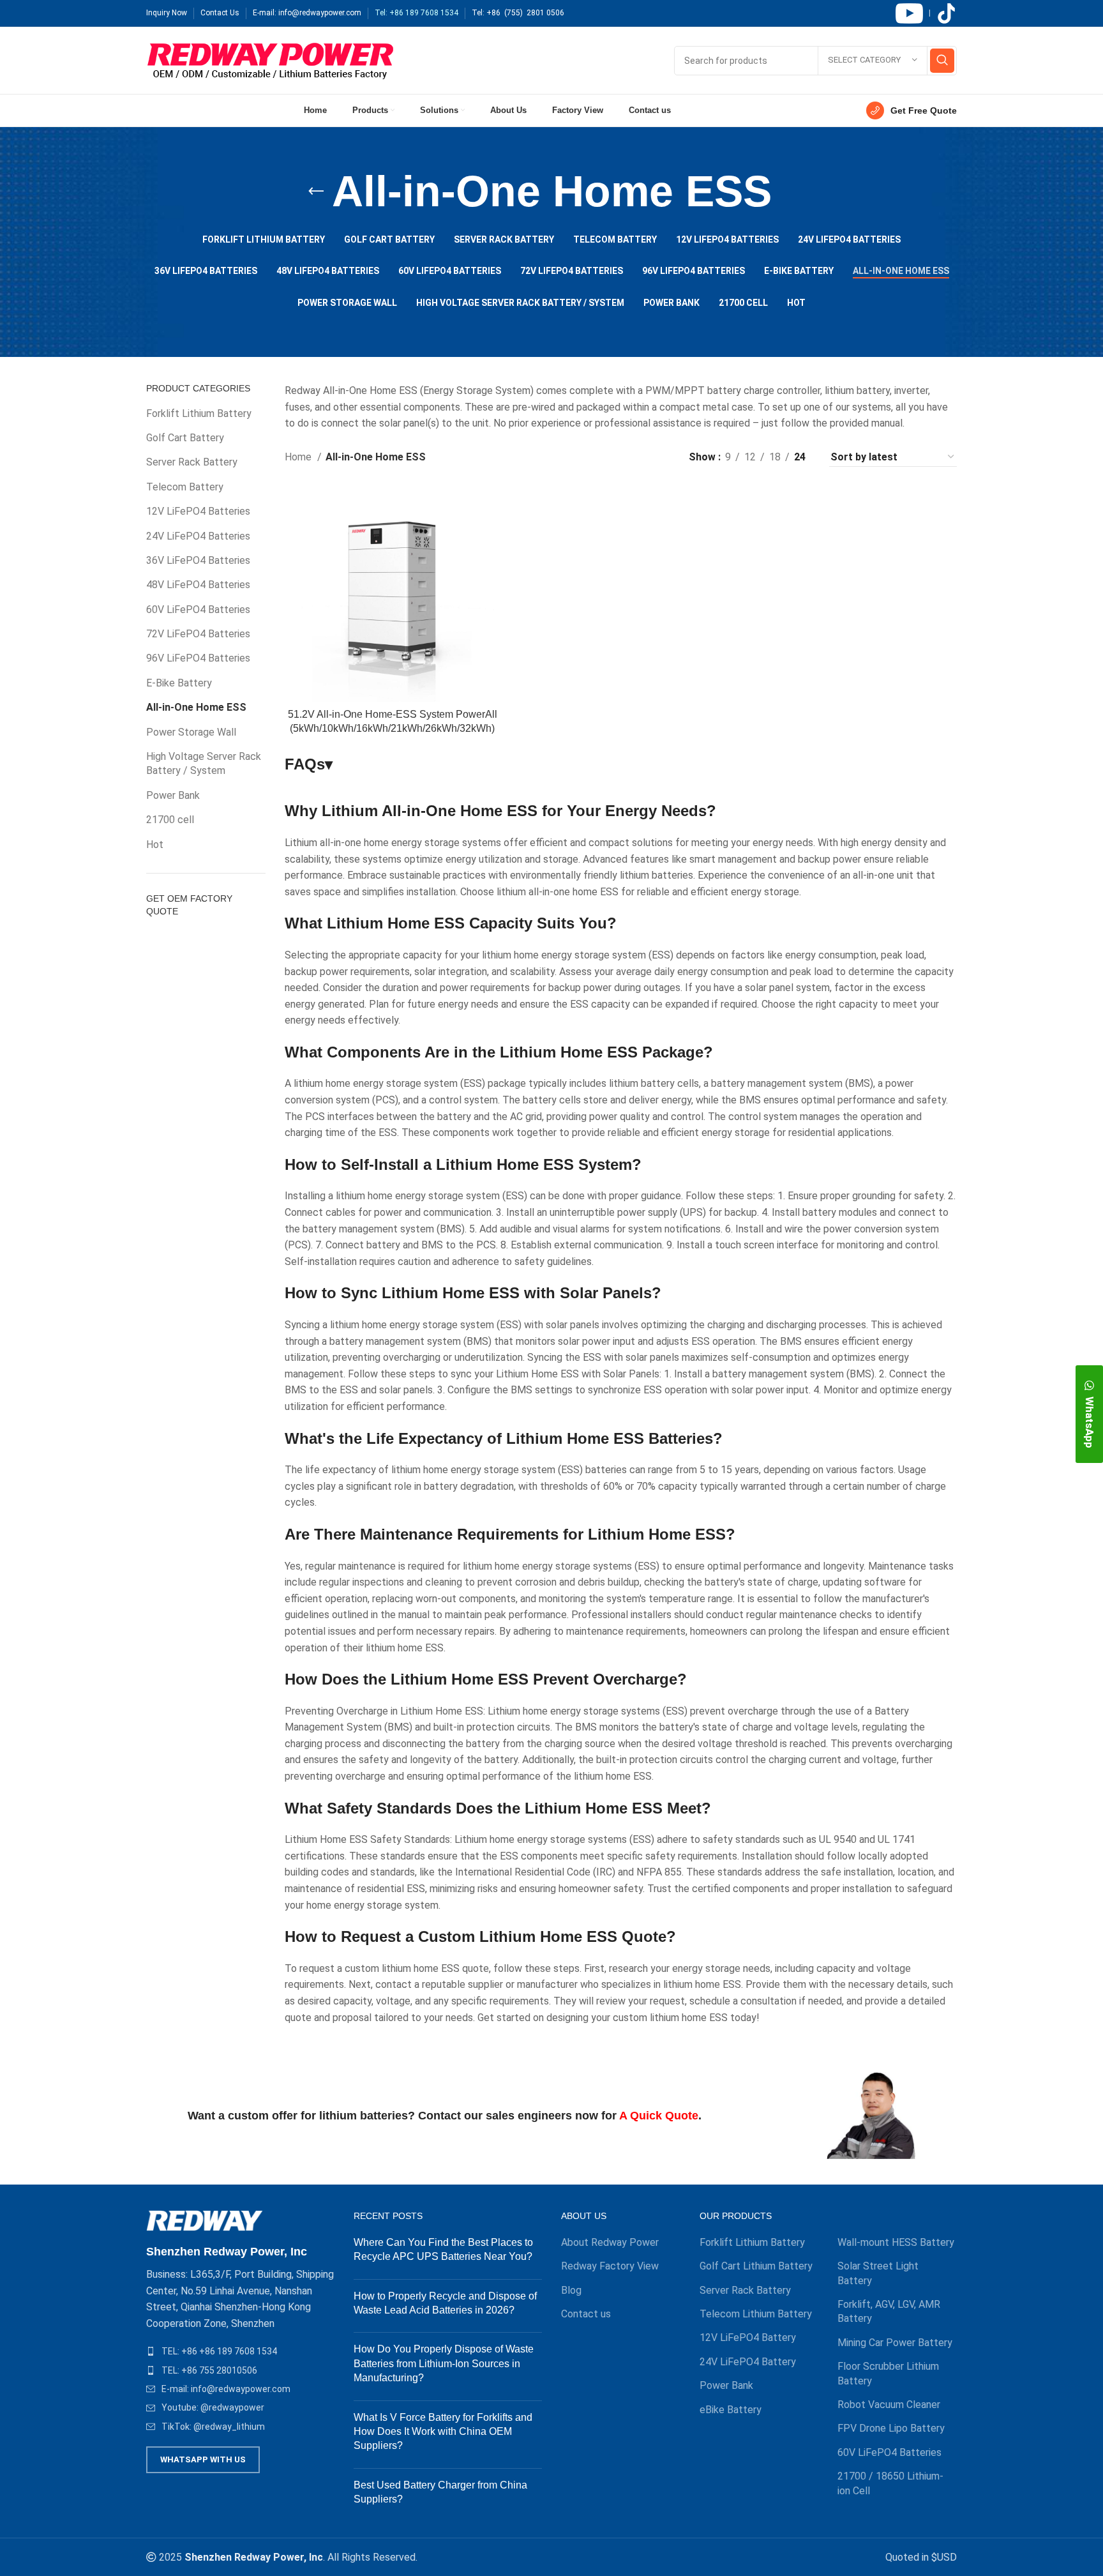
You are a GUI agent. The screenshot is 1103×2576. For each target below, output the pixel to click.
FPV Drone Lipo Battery (891, 2428)
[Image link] (205, 2220)
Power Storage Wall (191, 732)
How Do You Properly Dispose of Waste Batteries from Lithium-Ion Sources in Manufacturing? (444, 2363)
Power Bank (173, 795)
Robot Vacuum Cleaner (889, 2405)
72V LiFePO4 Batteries (198, 634)
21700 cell (170, 820)
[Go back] (316, 192)
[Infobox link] (912, 110)
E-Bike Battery (179, 683)
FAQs (309, 764)
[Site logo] (270, 60)
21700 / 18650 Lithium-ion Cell (890, 2483)
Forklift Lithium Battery (199, 413)
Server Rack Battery (192, 462)
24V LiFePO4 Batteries (198, 536)
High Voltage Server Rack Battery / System (204, 763)
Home (299, 457)
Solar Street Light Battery (878, 2273)
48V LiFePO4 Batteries (198, 585)
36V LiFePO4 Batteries (198, 560)
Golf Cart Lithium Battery (756, 2266)
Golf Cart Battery (185, 438)
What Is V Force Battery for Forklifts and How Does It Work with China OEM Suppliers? (443, 2432)
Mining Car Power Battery (895, 2343)
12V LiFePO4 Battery (748, 2337)
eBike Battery (731, 2410)
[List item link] (240, 2351)
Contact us (586, 2314)
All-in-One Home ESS (196, 707)
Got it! (1045, 22)
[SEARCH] (942, 61)
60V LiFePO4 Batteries (198, 610)
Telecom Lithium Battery (756, 2314)
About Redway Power (610, 2242)
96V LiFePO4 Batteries (198, 658)
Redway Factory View (610, 2266)
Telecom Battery (185, 487)
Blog (571, 2290)
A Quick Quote (659, 2116)
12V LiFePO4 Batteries (198, 511)
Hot (155, 845)
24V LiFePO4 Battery (748, 2362)
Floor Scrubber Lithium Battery (888, 2373)
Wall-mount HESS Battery (896, 2242)
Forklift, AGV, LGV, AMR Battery (889, 2311)
